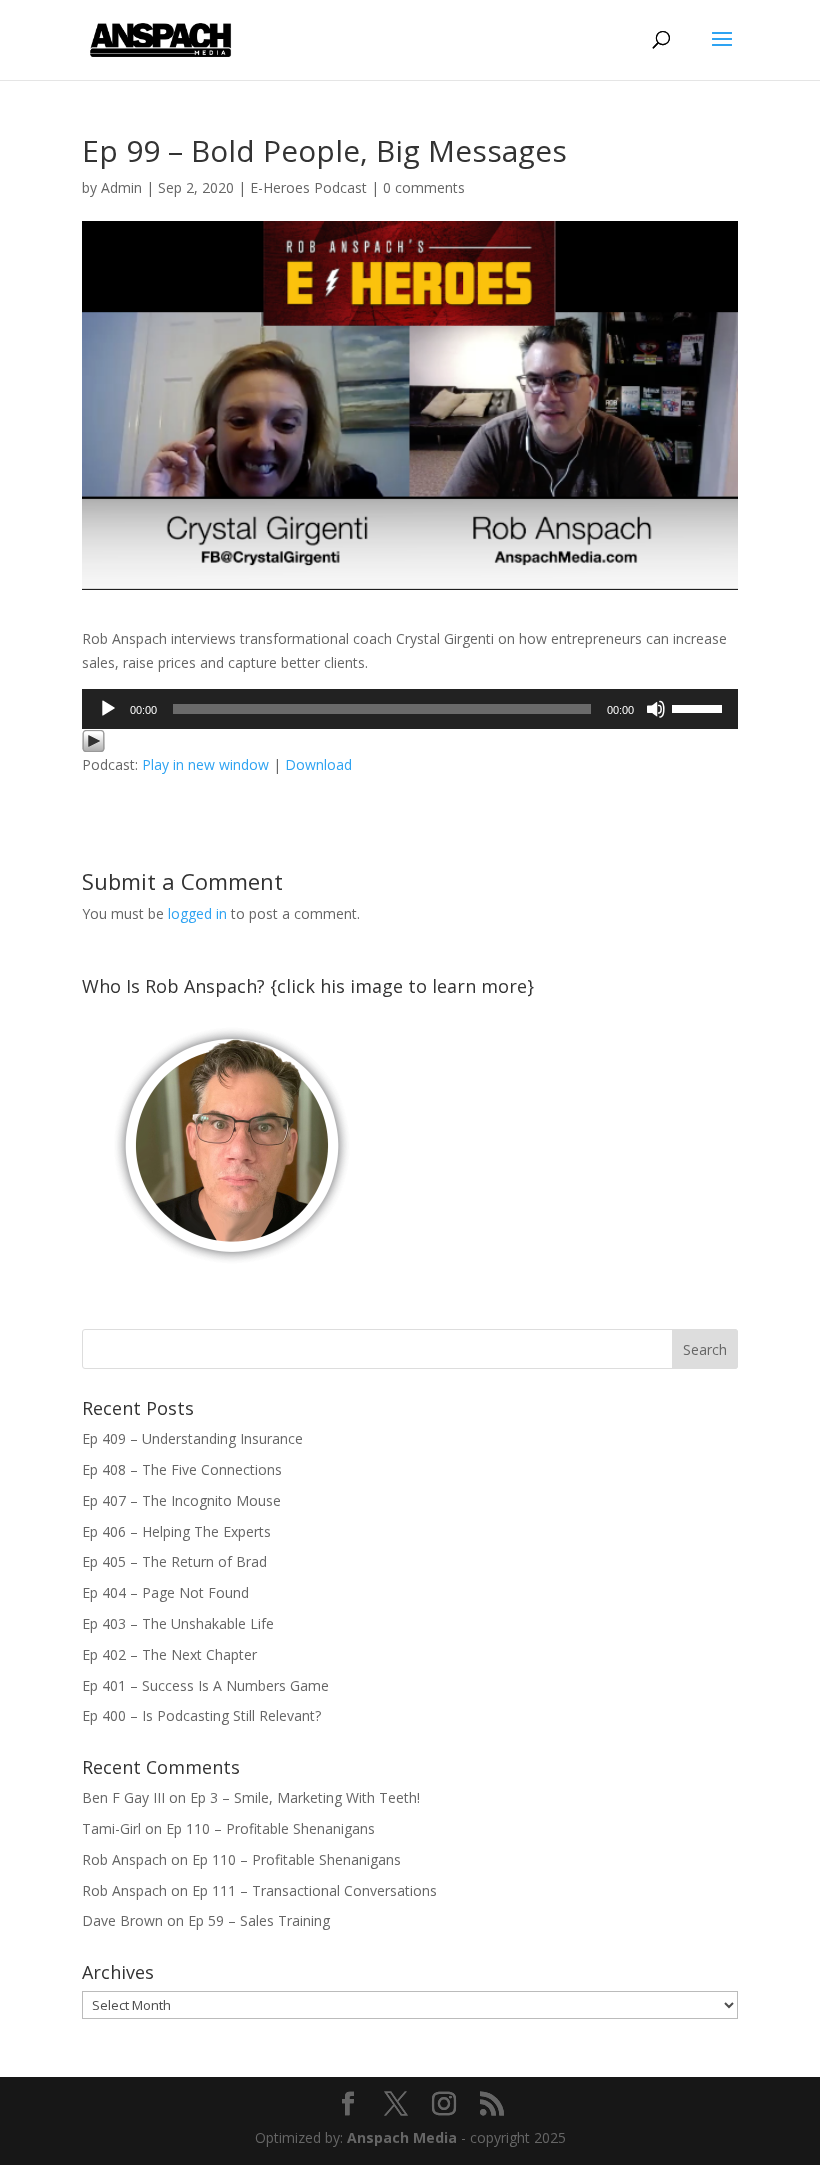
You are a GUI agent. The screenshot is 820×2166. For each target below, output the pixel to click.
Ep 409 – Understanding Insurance (192, 1438)
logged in (197, 913)
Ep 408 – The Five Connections (182, 1469)
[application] (410, 709)
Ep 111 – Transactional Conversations (314, 1890)
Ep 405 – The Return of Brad (174, 1561)
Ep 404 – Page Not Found (165, 1592)
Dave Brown (122, 1920)
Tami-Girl (111, 1828)
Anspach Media (402, 2137)
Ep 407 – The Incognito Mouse (181, 1500)
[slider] (700, 707)
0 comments (424, 187)
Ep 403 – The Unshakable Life (178, 1623)
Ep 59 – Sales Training (259, 1920)
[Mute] (656, 709)
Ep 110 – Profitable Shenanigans (270, 1828)
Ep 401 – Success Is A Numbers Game (205, 1685)
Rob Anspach (124, 1859)
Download (318, 764)
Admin (121, 187)
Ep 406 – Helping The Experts (176, 1531)
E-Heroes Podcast (308, 187)
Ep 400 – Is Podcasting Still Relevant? (201, 1715)
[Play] (108, 709)
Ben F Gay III (123, 1797)
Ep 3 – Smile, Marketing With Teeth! (305, 1797)
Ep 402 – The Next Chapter (169, 1654)
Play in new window (205, 764)
